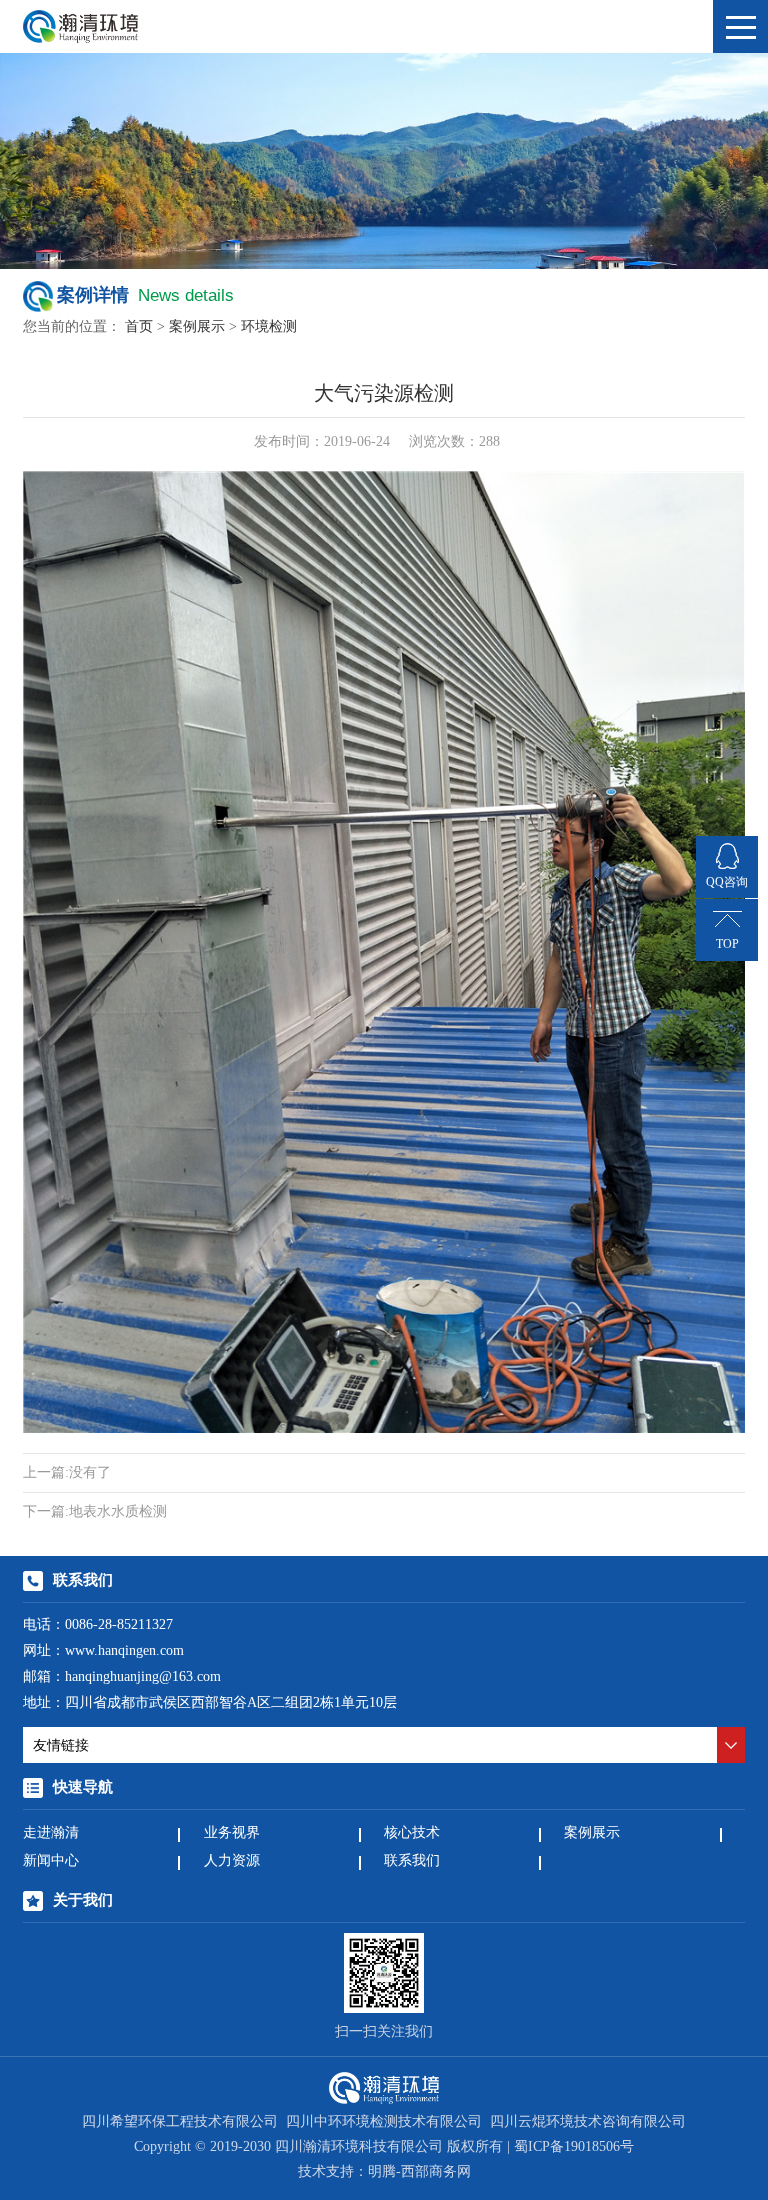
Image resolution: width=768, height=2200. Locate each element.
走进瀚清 (51, 1833)
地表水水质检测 (95, 1512)
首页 (139, 327)
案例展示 (197, 327)
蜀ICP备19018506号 (574, 2147)
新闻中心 (51, 1861)
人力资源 (232, 1861)
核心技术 (412, 1833)
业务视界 (232, 1833)
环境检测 (269, 327)
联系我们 (412, 1861)
